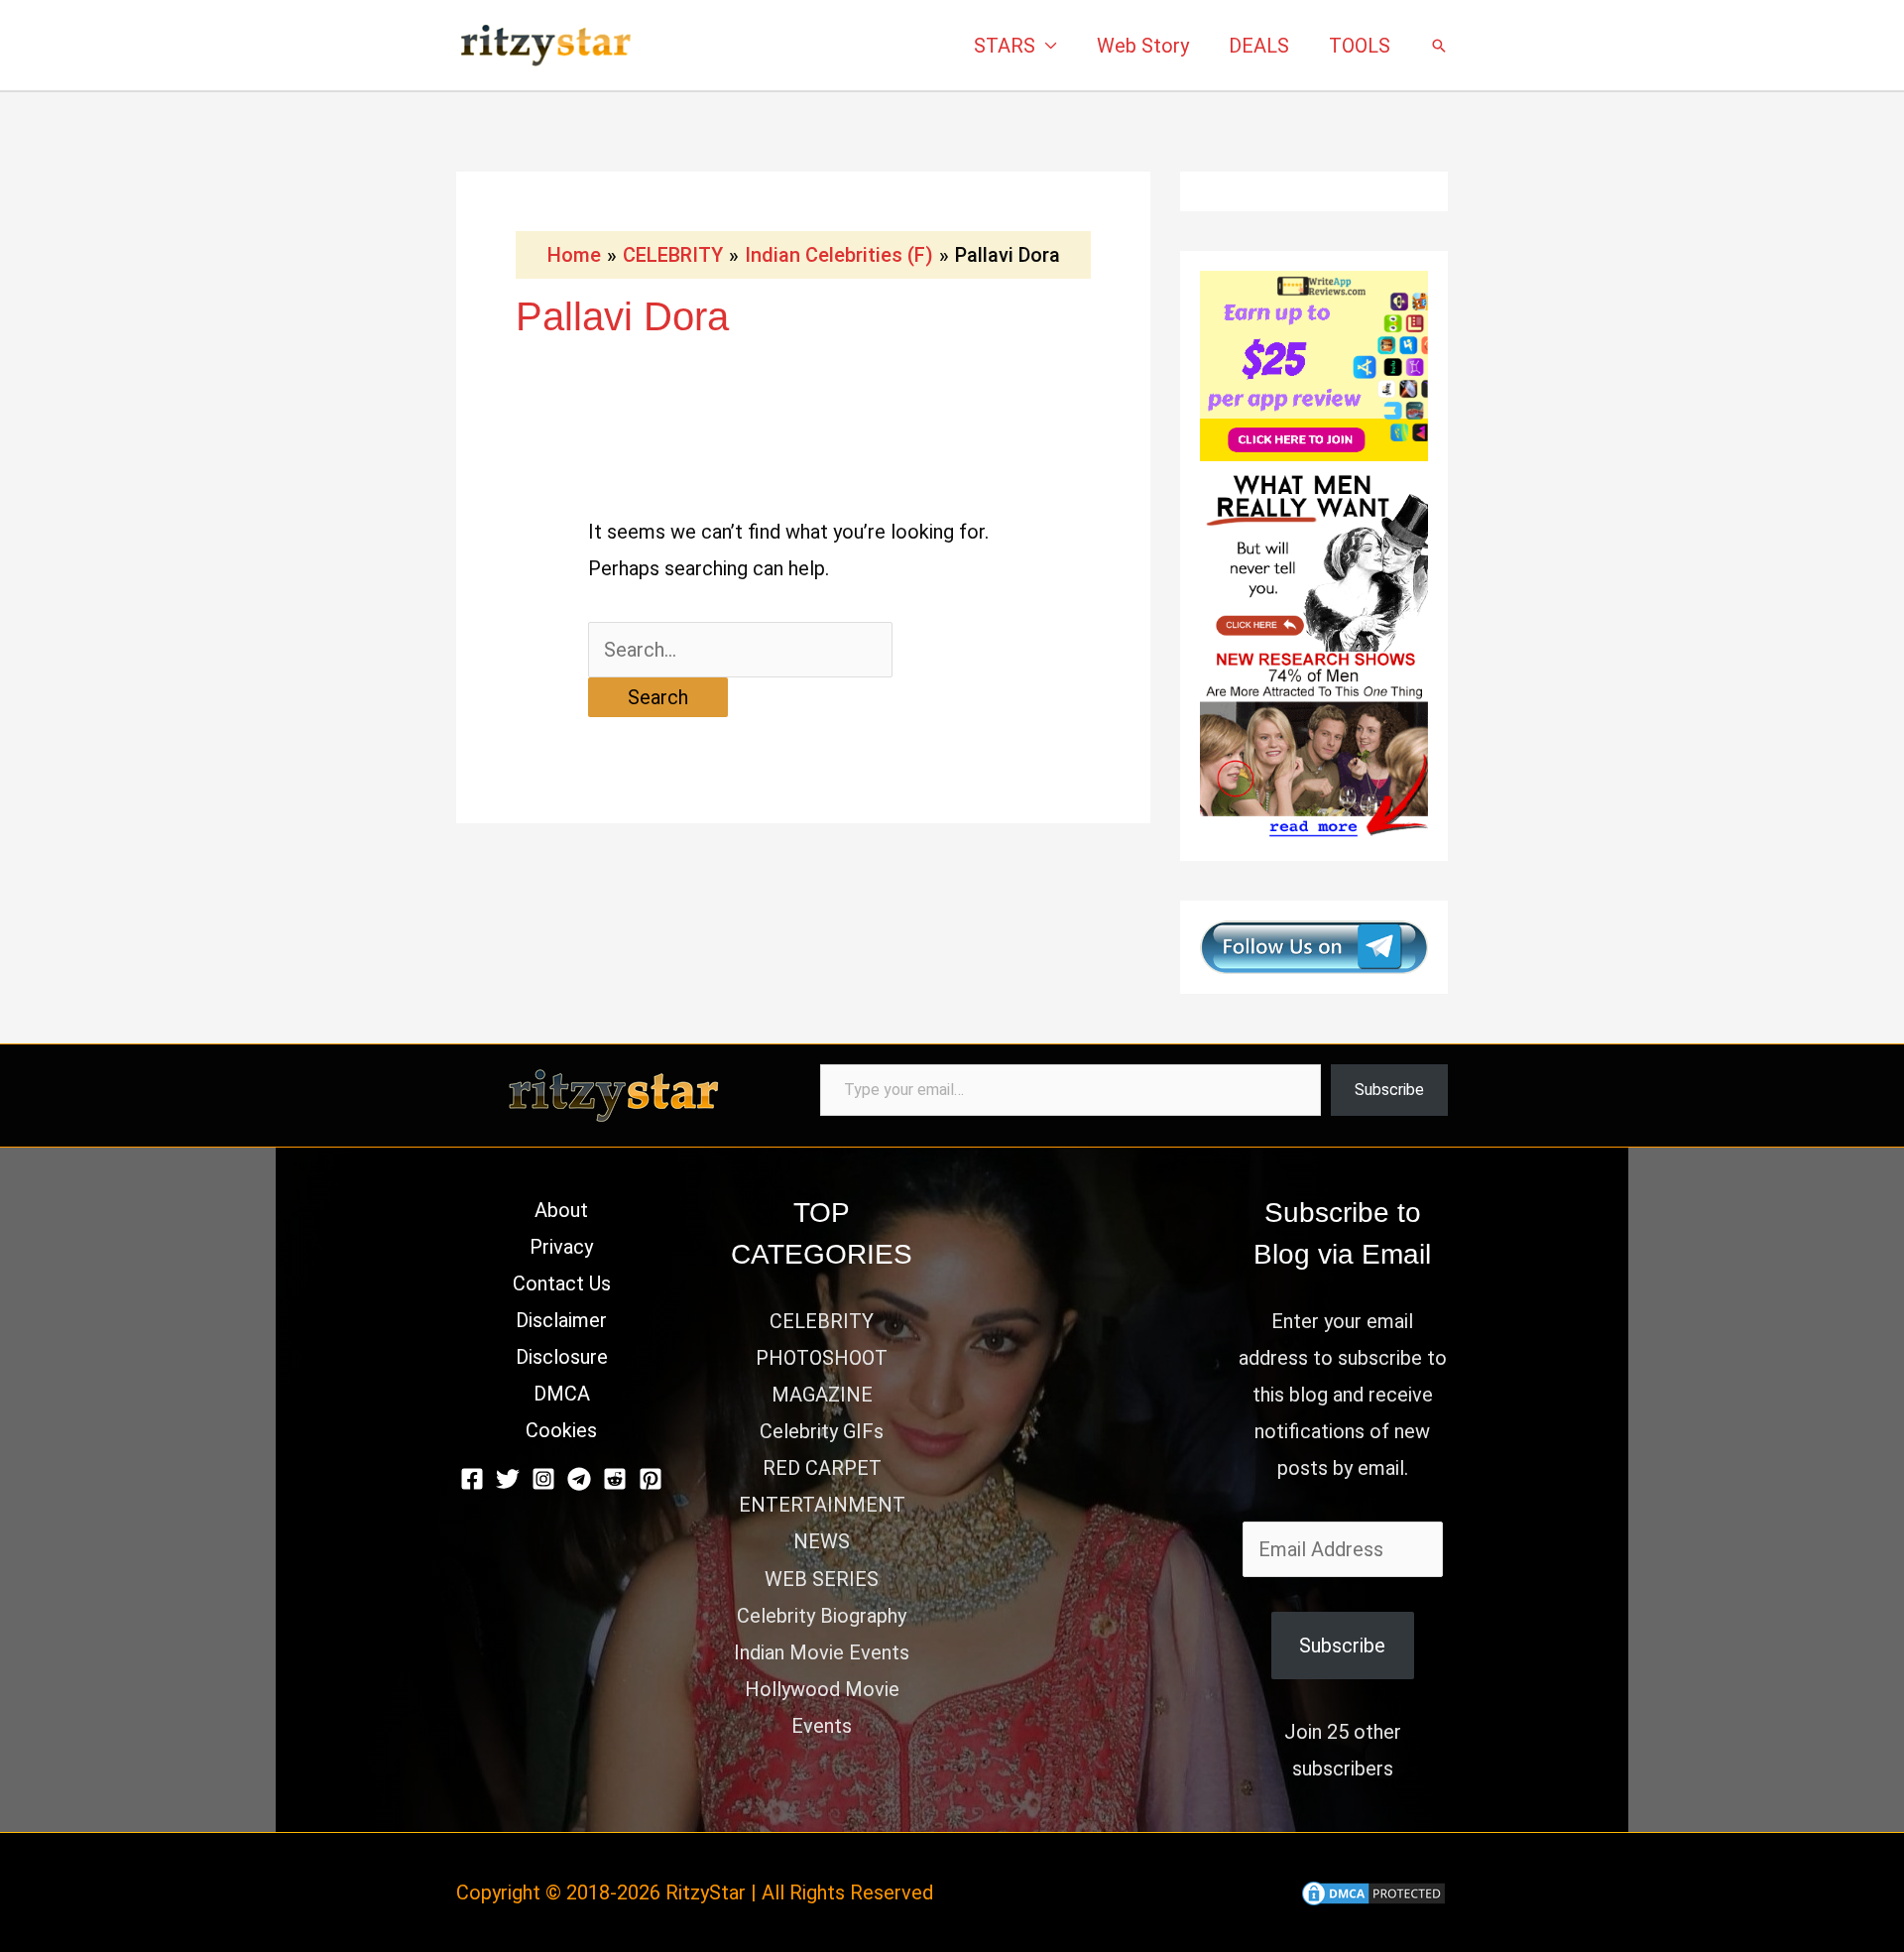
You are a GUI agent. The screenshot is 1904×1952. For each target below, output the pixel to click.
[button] (1439, 46)
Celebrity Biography (822, 1616)
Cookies (561, 1430)
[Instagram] (543, 1479)
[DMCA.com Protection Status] (1373, 1892)
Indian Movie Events (822, 1652)
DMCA (562, 1394)
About (561, 1210)
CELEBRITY (822, 1321)
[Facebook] (472, 1479)
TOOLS (1360, 46)
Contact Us (562, 1283)
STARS (1005, 46)
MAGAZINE (822, 1395)
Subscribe (1389, 1090)
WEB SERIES (822, 1579)
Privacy (561, 1247)
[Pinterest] (651, 1479)
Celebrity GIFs (822, 1431)
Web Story (1143, 46)
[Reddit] (615, 1479)
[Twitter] (508, 1479)
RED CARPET (822, 1468)
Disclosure (562, 1357)
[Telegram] (579, 1479)
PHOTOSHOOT (822, 1358)
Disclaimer (561, 1320)
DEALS (1259, 46)
